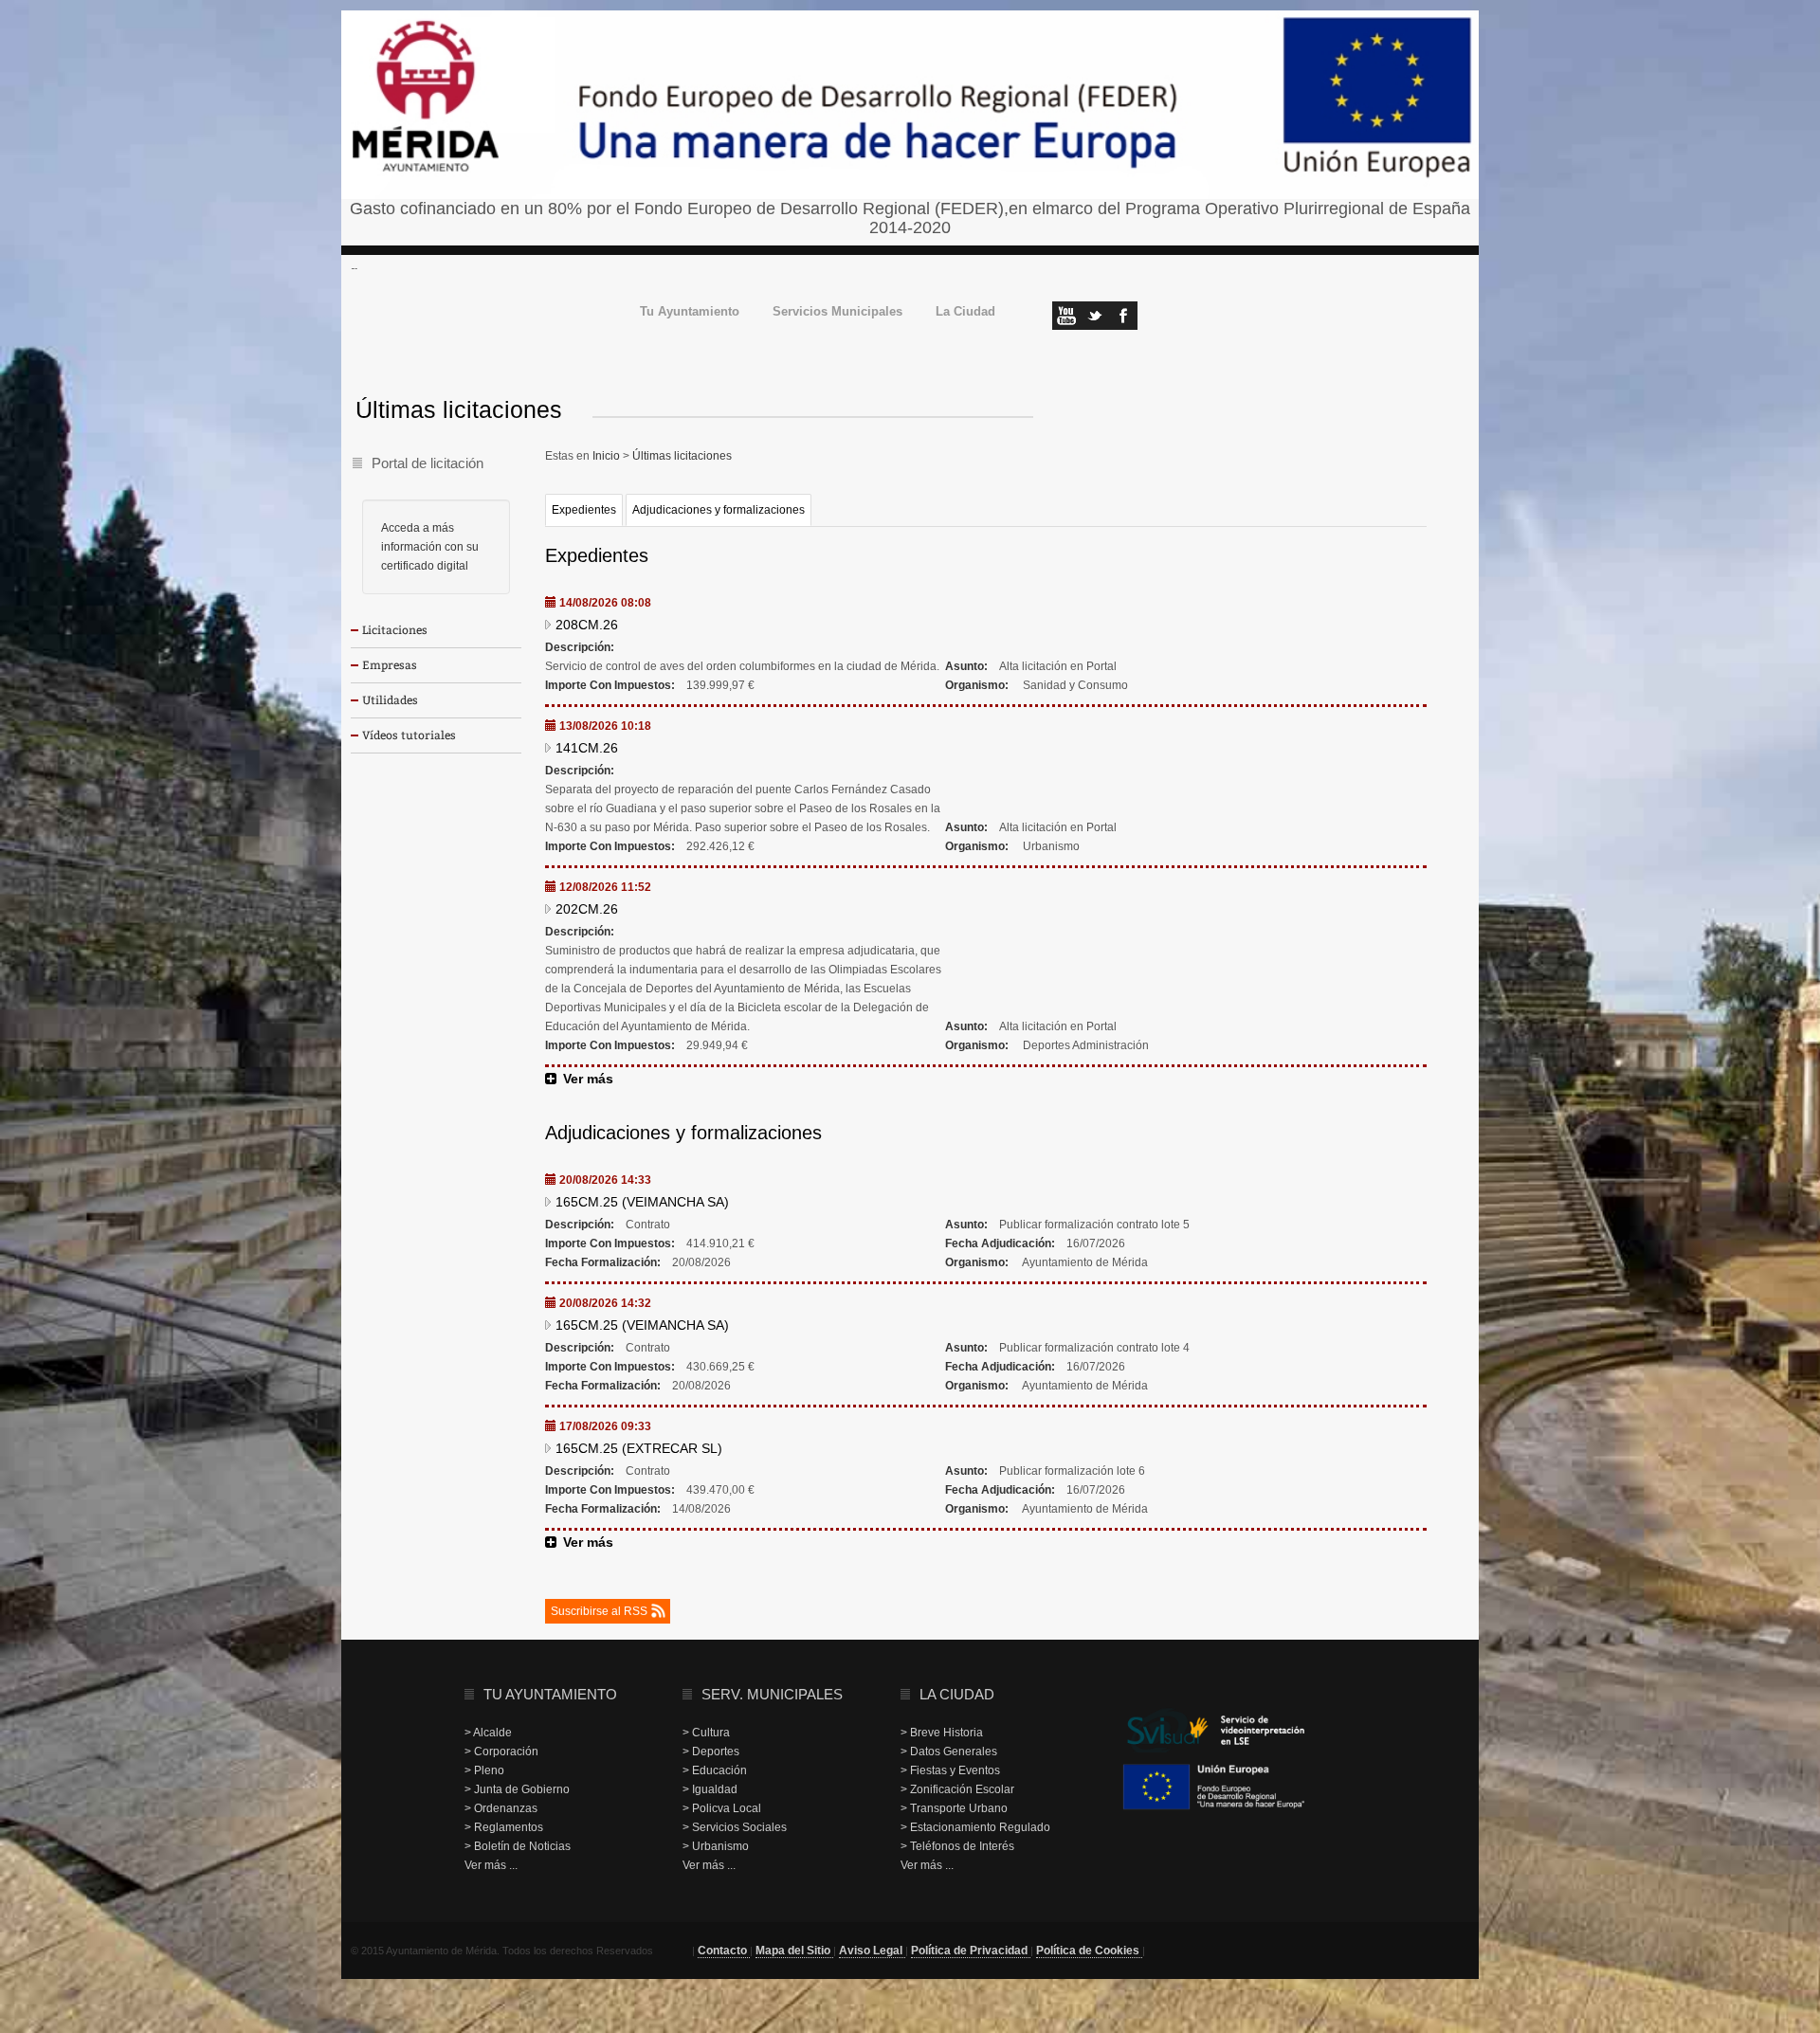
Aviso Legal (872, 1951)
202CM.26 (587, 909)
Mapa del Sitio (794, 1951)
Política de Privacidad (971, 1951)
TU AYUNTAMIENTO (550, 1694)
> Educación (715, 1770)
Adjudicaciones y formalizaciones (719, 510)
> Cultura (706, 1733)
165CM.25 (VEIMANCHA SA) (642, 1202)
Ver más (588, 1079)
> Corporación (501, 1752)
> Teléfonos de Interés (957, 1846)
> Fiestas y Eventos (950, 1770)
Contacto (724, 1951)
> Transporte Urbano (954, 1808)
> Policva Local (722, 1808)
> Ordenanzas (501, 1808)
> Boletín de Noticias (518, 1846)
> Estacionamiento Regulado (975, 1827)
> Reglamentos (504, 1827)
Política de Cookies (1089, 1951)
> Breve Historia (942, 1733)
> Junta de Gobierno (517, 1789)
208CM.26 (587, 625)
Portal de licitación (428, 463)
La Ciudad (965, 312)
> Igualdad (710, 1789)
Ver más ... (491, 1865)
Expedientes (584, 510)
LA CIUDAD (957, 1694)
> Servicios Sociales (735, 1827)
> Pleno (484, 1770)
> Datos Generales (949, 1752)
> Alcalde (488, 1733)
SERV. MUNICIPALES (772, 1694)
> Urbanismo (716, 1846)
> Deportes (711, 1752)
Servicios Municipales (837, 312)
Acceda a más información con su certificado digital (430, 547)
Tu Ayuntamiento (690, 312)
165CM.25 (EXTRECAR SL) (639, 1448)
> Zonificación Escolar (957, 1789)
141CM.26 (587, 748)
